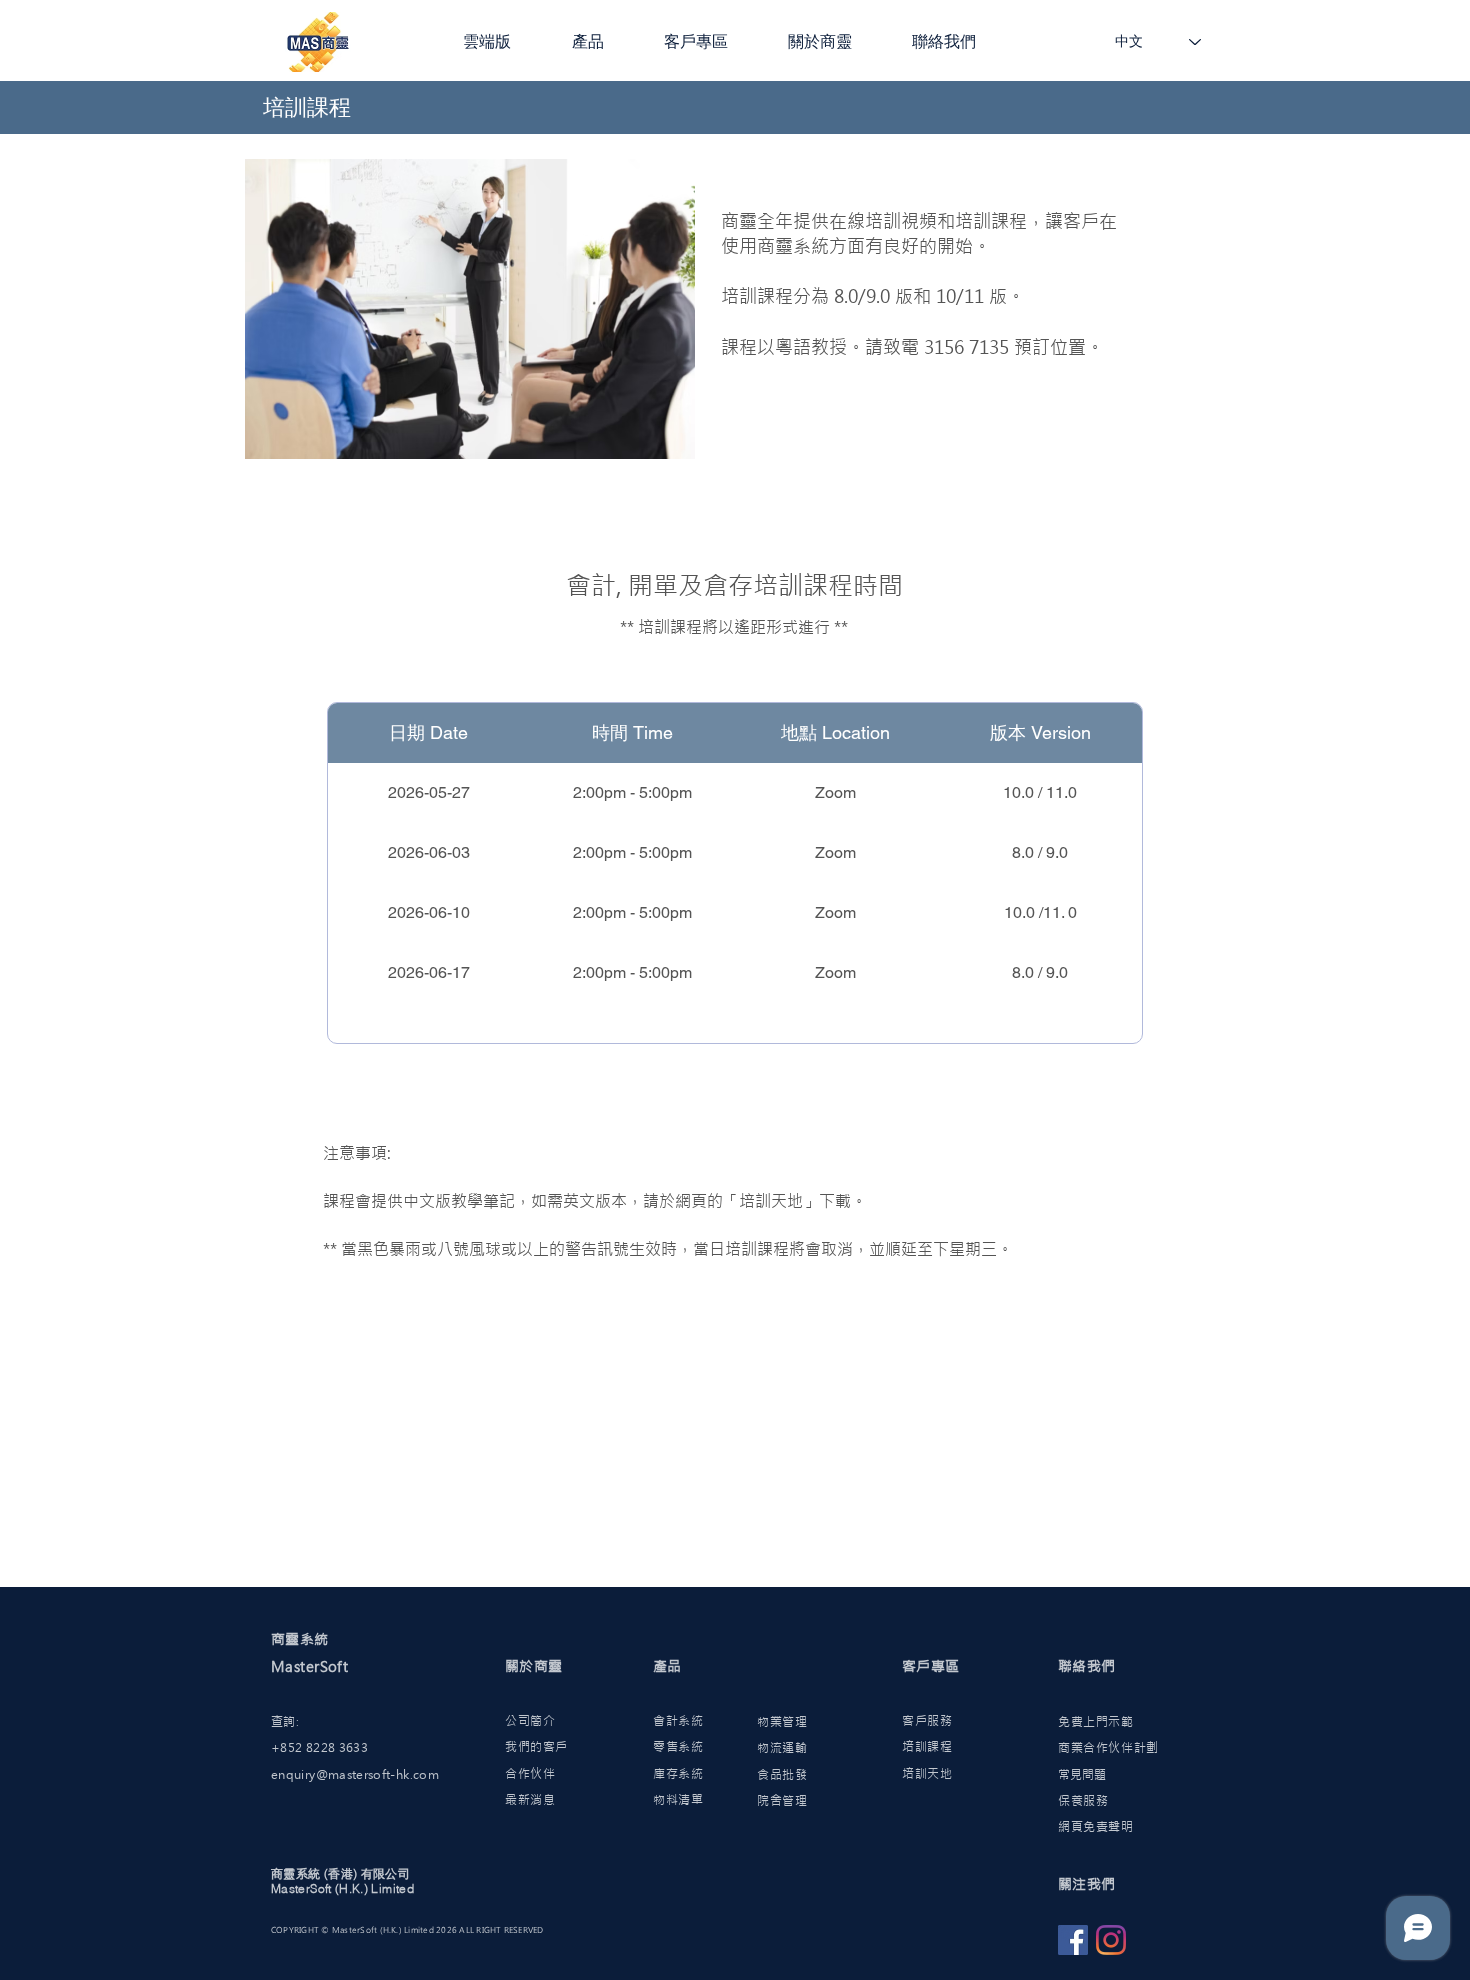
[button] (502, 41)
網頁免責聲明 (1096, 1827)
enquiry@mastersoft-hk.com (355, 1775)
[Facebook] (1073, 1940)
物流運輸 (782, 1748)
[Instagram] (1111, 1940)
